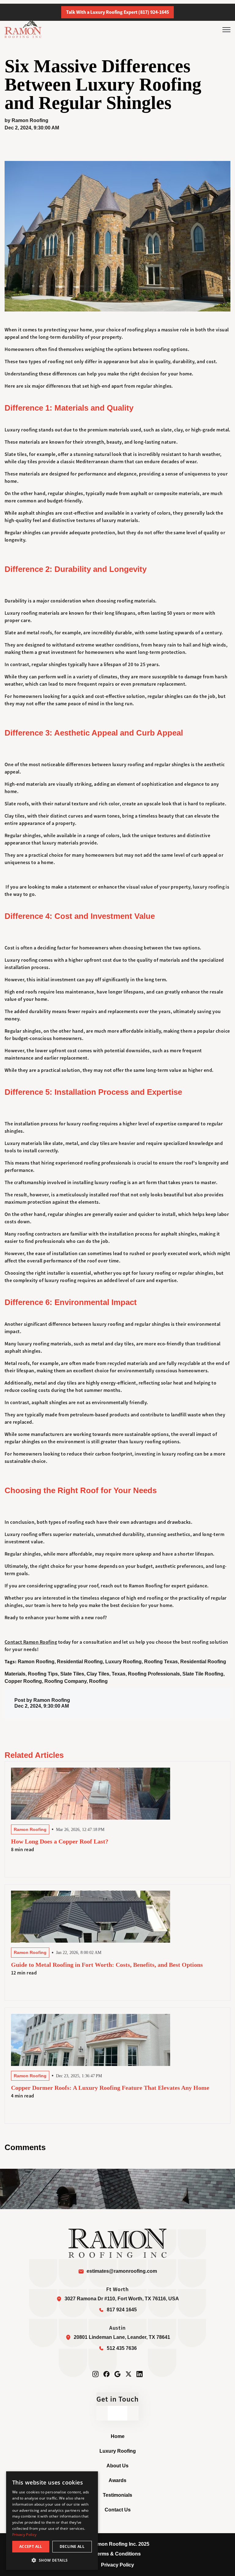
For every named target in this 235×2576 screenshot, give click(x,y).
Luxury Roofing (118, 2451)
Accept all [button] (31, 2546)
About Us (117, 2466)
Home (118, 2436)
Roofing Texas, (162, 1662)
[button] (52, 2560)
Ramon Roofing (30, 120)
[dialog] (52, 2521)
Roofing (98, 1681)
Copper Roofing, (24, 1681)
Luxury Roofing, (125, 1662)
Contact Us (118, 2510)
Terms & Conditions (118, 2554)
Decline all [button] (72, 2546)
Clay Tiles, (99, 1674)
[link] (23, 29)
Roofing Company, (67, 1681)
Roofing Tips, (44, 1674)
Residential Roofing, (81, 1662)
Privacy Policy (117, 2565)
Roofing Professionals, (155, 1674)
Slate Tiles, (73, 1674)
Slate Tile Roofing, (203, 1674)
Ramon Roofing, (37, 1662)
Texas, (120, 1674)
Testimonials (117, 2495)
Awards (117, 2480)
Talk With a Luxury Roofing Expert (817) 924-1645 (117, 12)
